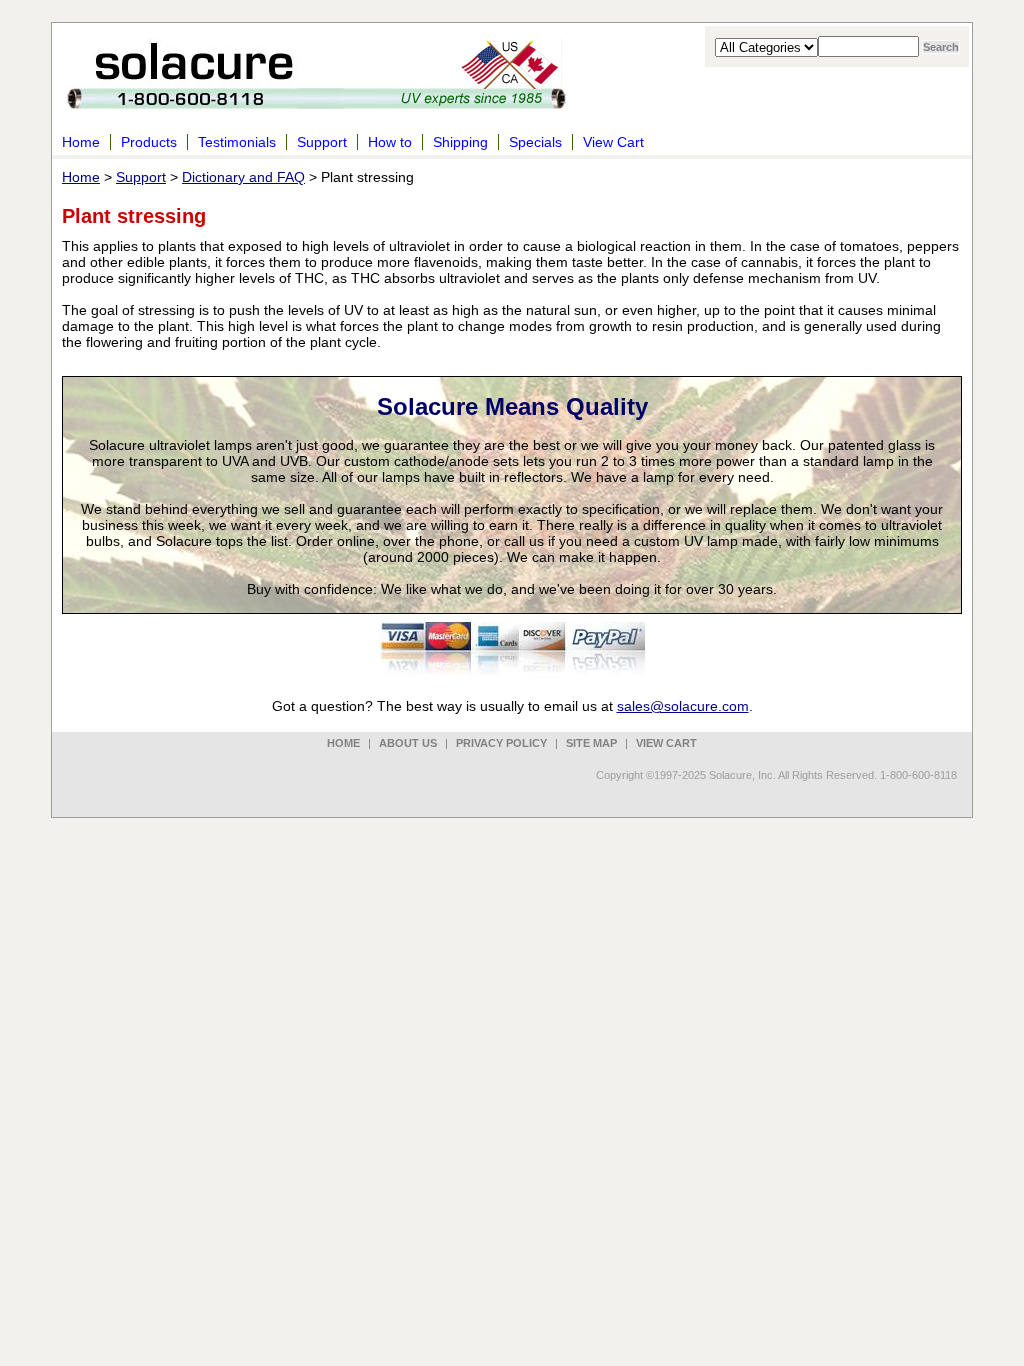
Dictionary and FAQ (243, 177)
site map (591, 743)
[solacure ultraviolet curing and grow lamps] (317, 97)
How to (390, 142)
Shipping (460, 142)
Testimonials (237, 142)
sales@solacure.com (683, 706)
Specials (535, 142)
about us (408, 743)
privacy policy (501, 743)
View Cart (613, 142)
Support (322, 142)
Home (81, 142)
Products (149, 142)
